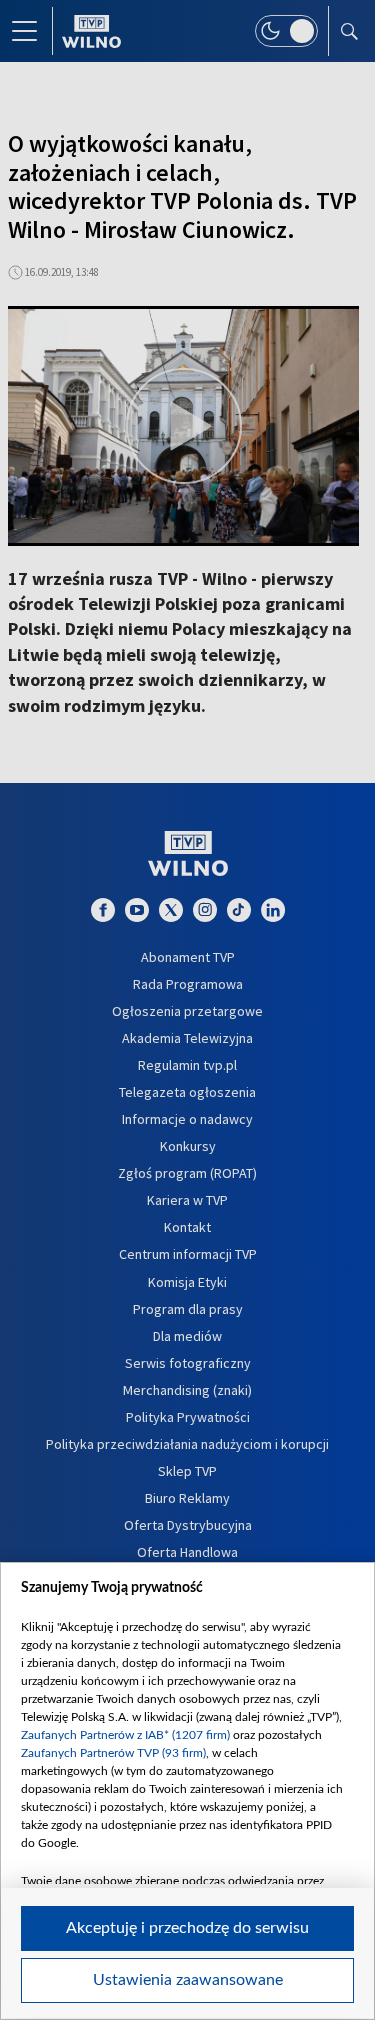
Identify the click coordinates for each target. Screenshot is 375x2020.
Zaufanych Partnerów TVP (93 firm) (113, 1753)
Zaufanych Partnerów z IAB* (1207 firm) (125, 1735)
